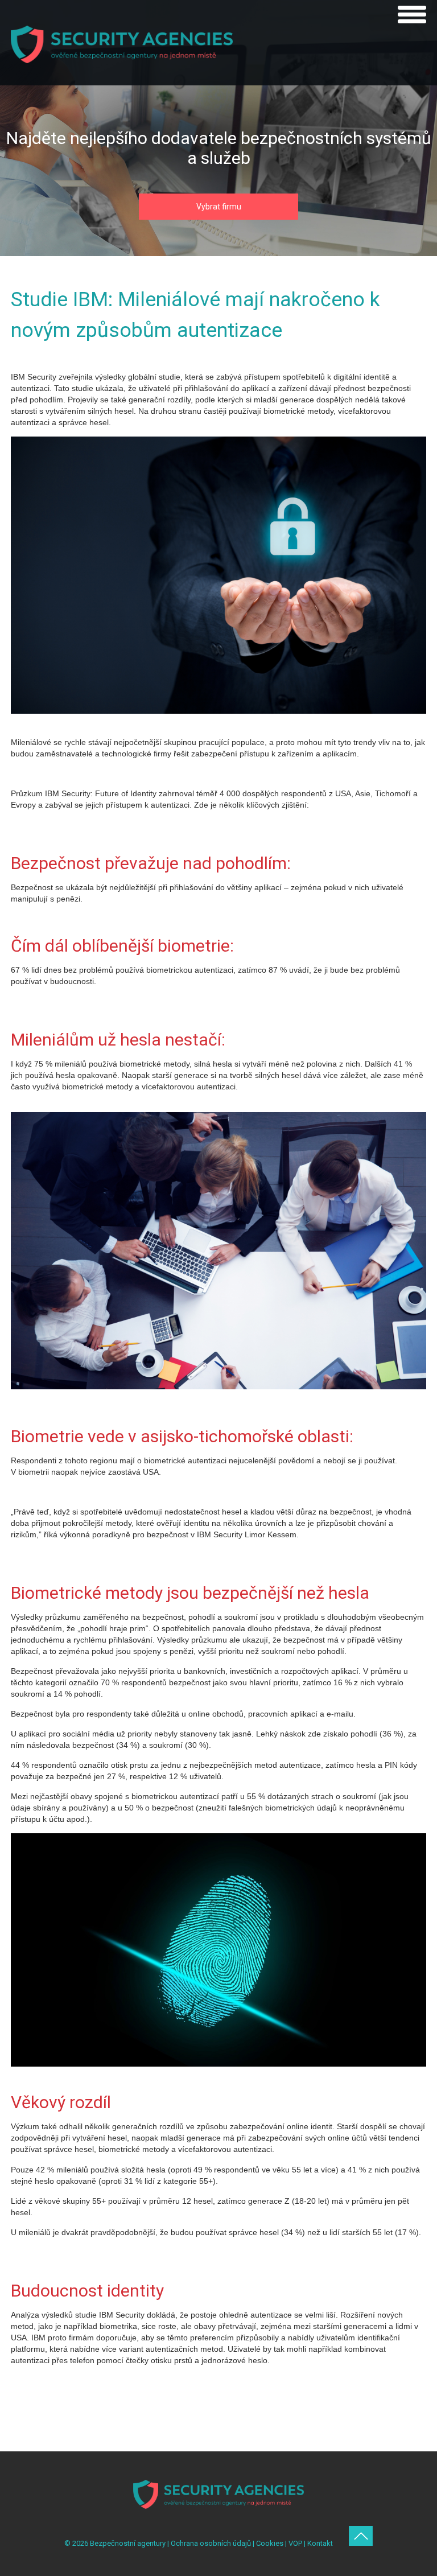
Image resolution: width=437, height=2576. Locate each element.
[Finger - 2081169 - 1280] (218, 2064)
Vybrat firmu (219, 207)
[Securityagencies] (218, 711)
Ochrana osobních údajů (211, 2543)
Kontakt (320, 2543)
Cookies (270, 2543)
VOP (295, 2543)
